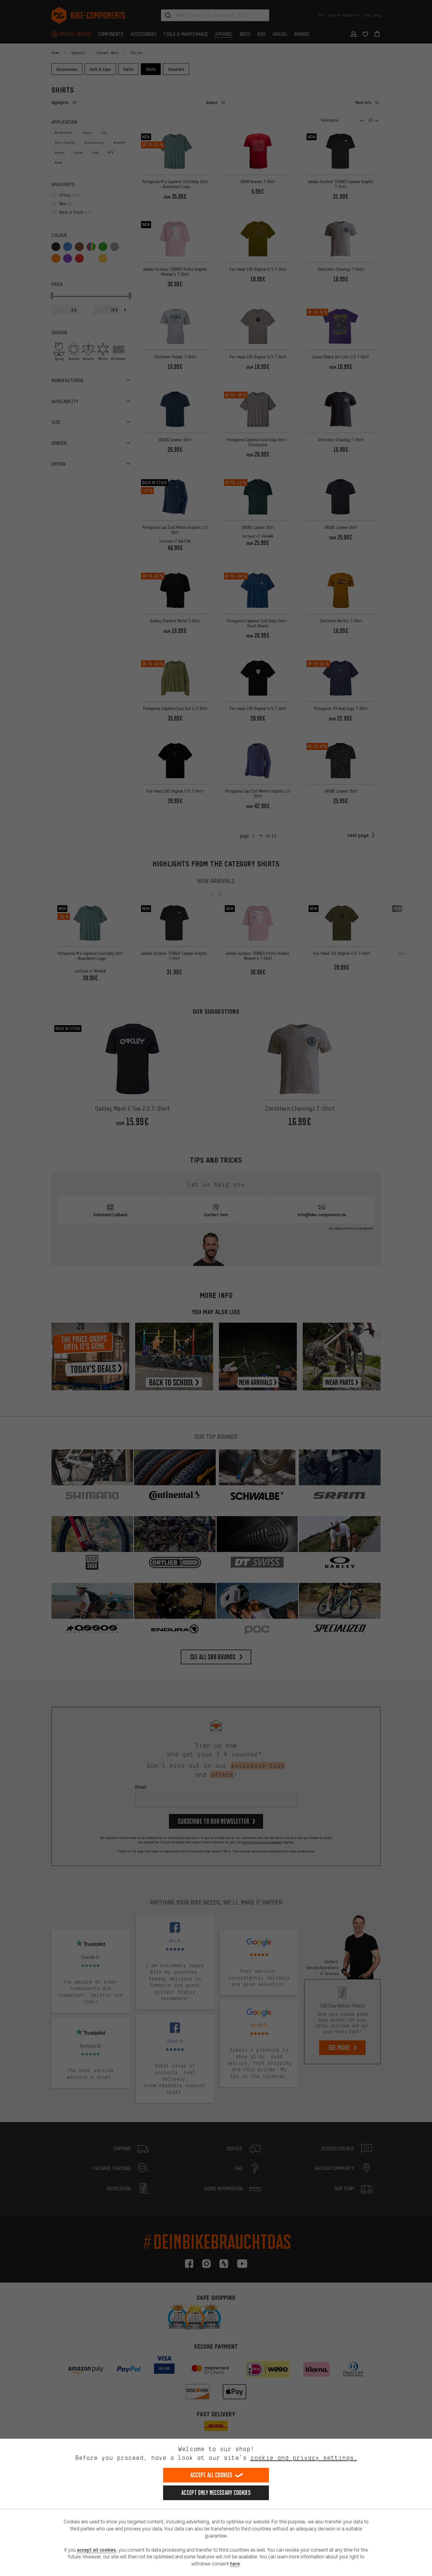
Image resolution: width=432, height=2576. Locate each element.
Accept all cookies (211, 2475)
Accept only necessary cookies (216, 2493)
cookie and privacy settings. (304, 2458)
